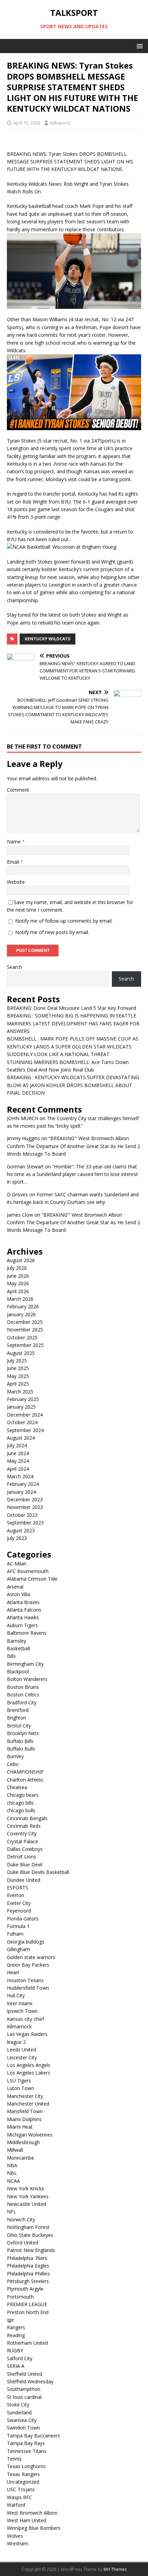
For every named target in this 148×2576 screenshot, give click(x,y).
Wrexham (18, 2543)
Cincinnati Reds (24, 1826)
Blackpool (18, 1671)
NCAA (13, 2181)
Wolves (15, 2536)
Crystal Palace (23, 1841)
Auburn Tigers (22, 1625)
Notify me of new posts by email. (52, 932)
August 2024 (21, 1438)
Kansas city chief (25, 2019)
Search (14, 967)
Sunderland (19, 2412)
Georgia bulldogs (26, 1942)
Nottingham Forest (28, 2227)
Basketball (18, 1648)
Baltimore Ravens (27, 1633)
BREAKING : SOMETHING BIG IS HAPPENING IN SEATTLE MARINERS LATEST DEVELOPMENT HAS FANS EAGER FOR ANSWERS (73, 1023)
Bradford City (22, 1702)
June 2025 (18, 1368)
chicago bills (20, 1803)
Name (14, 841)
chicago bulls (21, 1810)
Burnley (15, 1756)
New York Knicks (25, 2188)
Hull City (16, 1995)
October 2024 (22, 1422)
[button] (139, 46)
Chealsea (17, 1787)
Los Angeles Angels (29, 2065)
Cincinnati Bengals (27, 1818)
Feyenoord (19, 1911)
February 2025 (23, 1399)
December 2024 (25, 1415)
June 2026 (18, 1276)
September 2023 (25, 1523)
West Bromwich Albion (32, 2513)
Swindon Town (23, 2428)
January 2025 (21, 1407)
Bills (11, 1656)
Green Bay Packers (28, 1965)
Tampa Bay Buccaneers (34, 2436)
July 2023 (17, 1538)
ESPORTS (18, 1888)
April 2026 (18, 1291)
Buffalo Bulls (21, 1749)
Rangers (16, 2327)
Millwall (15, 2150)
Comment (18, 790)
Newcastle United (27, 2204)
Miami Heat (20, 2127)
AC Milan (17, 1564)
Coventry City (22, 1833)
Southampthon (24, 2389)
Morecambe (20, 2158)
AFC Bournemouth (28, 1571)
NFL (12, 2212)
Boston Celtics (23, 1695)
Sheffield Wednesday (30, 2381)
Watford (16, 2505)
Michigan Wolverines (30, 2135)
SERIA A (16, 2366)
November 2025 (25, 1330)
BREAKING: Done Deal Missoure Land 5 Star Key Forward (71, 1008)
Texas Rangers (23, 2474)
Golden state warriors (31, 1957)
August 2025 (21, 1353)
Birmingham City (25, 1664)
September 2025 (25, 1345)
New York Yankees (28, 2196)
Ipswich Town (22, 2011)
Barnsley (17, 1641)
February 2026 (23, 1306)
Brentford (18, 1710)
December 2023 (25, 1499)
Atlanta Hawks (23, 1617)
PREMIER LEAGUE (27, 2304)
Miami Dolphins (24, 2119)
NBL (12, 2173)
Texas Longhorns (26, 2466)
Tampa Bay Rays (26, 2443)
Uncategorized (23, 2482)
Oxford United (23, 2243)
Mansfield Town (25, 2111)
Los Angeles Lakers (29, 2073)
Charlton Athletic (25, 1780)
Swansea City (22, 2420)
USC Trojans (21, 2489)
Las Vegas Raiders (27, 2034)
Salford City (20, 2358)
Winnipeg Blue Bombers (34, 2528)
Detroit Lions (22, 1857)
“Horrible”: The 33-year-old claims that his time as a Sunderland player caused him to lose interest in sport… (72, 1174)
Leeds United (22, 2050)
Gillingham (18, 1949)
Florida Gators (23, 1919)
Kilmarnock (19, 2026)
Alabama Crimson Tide (32, 1579)
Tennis (14, 2459)
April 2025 (18, 1384)
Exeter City (19, 1903)
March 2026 (20, 1299)
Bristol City (19, 1726)
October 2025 (22, 1337)
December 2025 (25, 1322)
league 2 (16, 2042)
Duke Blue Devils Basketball (38, 1872)
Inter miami (20, 2003)
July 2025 (17, 1361)
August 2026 (21, 1260)
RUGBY (15, 2350)
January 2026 (21, 1314)
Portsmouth (20, 2297)
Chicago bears (23, 1795)
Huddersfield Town (28, 1988)
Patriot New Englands (31, 2250)
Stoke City (18, 2405)
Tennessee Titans (27, 2451)
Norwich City (21, 2219)
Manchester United (28, 2104)
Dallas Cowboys (25, 1849)
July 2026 (17, 1268)
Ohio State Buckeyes (30, 2235)
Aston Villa (18, 1594)
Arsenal (15, 1587)
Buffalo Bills (20, 1741)
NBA (12, 2165)
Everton (15, 1895)
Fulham (15, 1934)
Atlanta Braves (23, 1602)
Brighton (17, 1718)
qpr (10, 2320)
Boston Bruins (23, 1687)
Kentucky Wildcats (47, 639)
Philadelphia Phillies (28, 2274)
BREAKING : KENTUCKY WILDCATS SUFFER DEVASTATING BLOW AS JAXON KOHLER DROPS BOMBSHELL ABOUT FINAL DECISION (73, 1085)
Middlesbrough (23, 2142)
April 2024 (18, 1469)
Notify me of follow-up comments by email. (64, 921)
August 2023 (21, 1530)
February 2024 (23, 1484)
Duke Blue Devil (25, 1864)
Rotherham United (27, 2343)
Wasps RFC (19, 2497)
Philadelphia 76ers (27, 2258)
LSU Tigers (19, 2081)
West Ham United (27, 2520)
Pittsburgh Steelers (28, 2281)
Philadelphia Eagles (28, 2266)
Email (14, 862)
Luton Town (20, 2088)
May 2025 (18, 1376)
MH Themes (115, 2569)
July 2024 (17, 1445)
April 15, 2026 (27, 123)
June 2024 (18, 1453)
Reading (16, 2335)
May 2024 (18, 1461)
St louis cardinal (24, 2397)
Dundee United (24, 1880)
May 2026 (18, 1283)
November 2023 (25, 1507)
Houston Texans (25, 1980)
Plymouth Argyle (25, 2289)
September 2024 (25, 1430)
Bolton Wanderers (27, 1679)
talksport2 (60, 123)
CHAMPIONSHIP (25, 1772)
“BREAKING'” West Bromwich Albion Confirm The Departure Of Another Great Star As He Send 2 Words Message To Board (73, 1146)
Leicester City (22, 2057)
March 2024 (20, 1476)
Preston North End (28, 2312)
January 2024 (21, 1492)
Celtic (13, 1764)
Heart (13, 1972)
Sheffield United (24, 2374)
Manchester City (25, 2096)
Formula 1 (18, 1926)
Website (16, 882)
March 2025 (20, 1392)
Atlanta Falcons (24, 1610)
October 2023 (22, 1515)
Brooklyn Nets (23, 1733)
